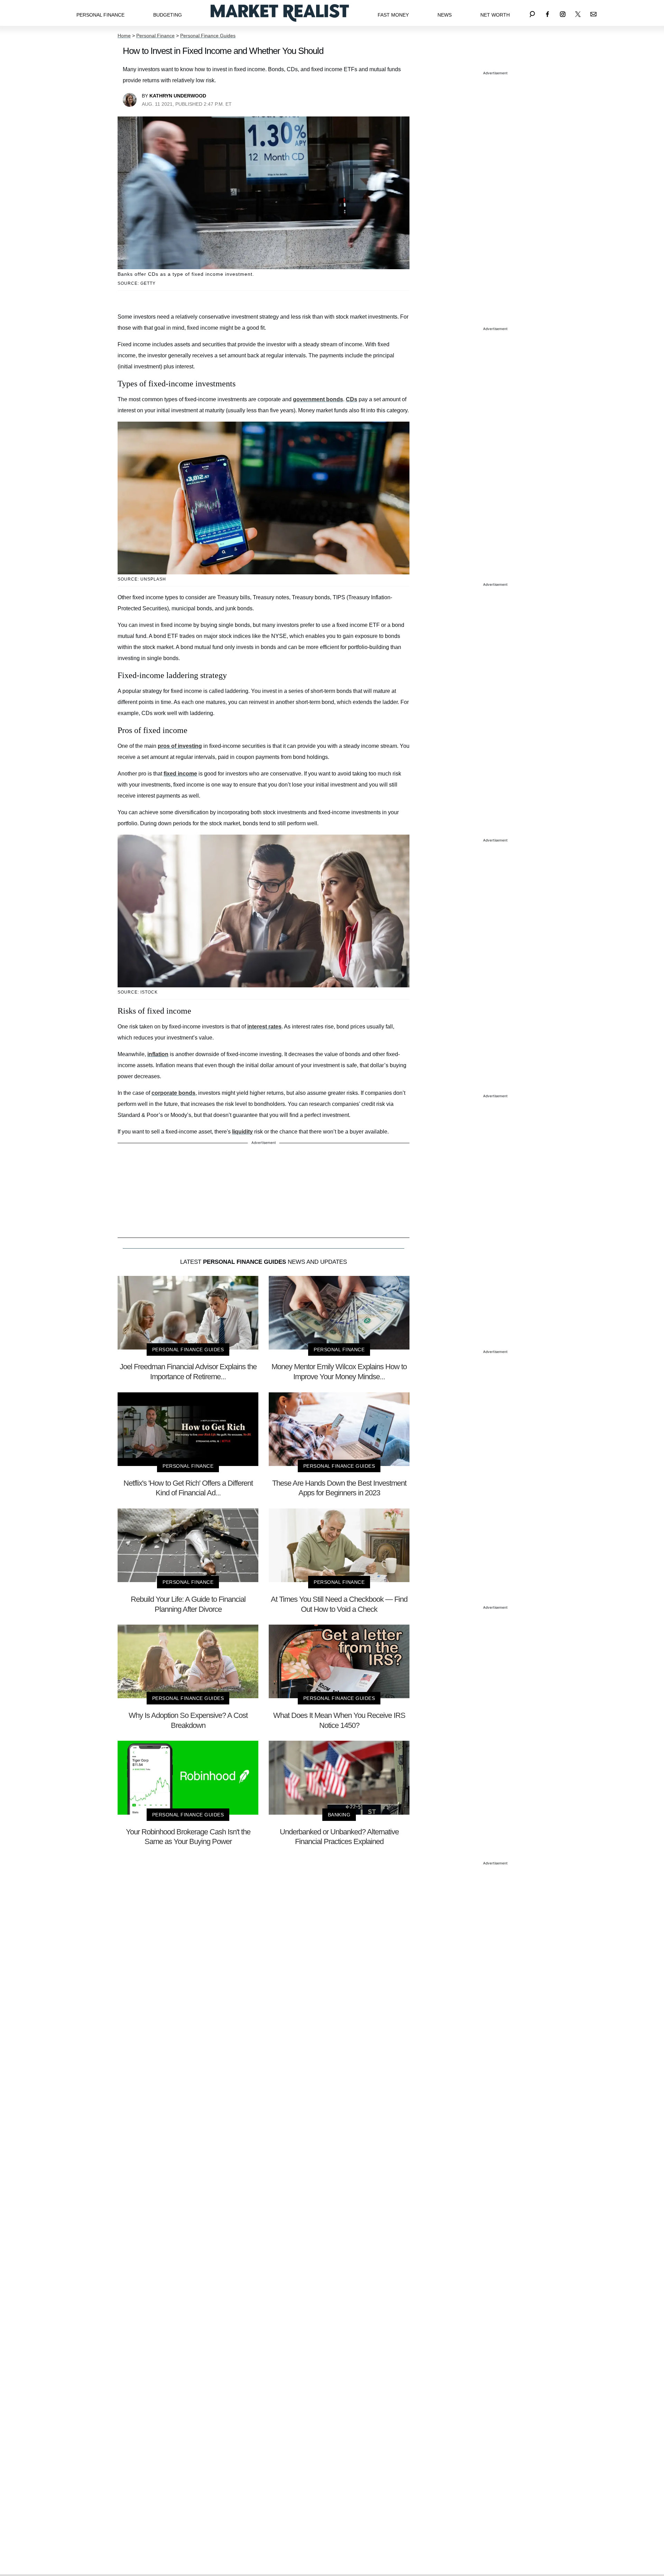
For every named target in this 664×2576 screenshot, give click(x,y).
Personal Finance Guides (208, 36)
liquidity (242, 1132)
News (445, 15)
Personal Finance (100, 15)
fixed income (180, 774)
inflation (158, 1054)
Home (124, 36)
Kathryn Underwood (178, 96)
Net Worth (495, 15)
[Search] (532, 13)
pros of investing (180, 746)
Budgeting (168, 15)
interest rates (264, 1027)
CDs (352, 399)
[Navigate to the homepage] (280, 13)
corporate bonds (173, 1093)
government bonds (318, 399)
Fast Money (393, 15)
